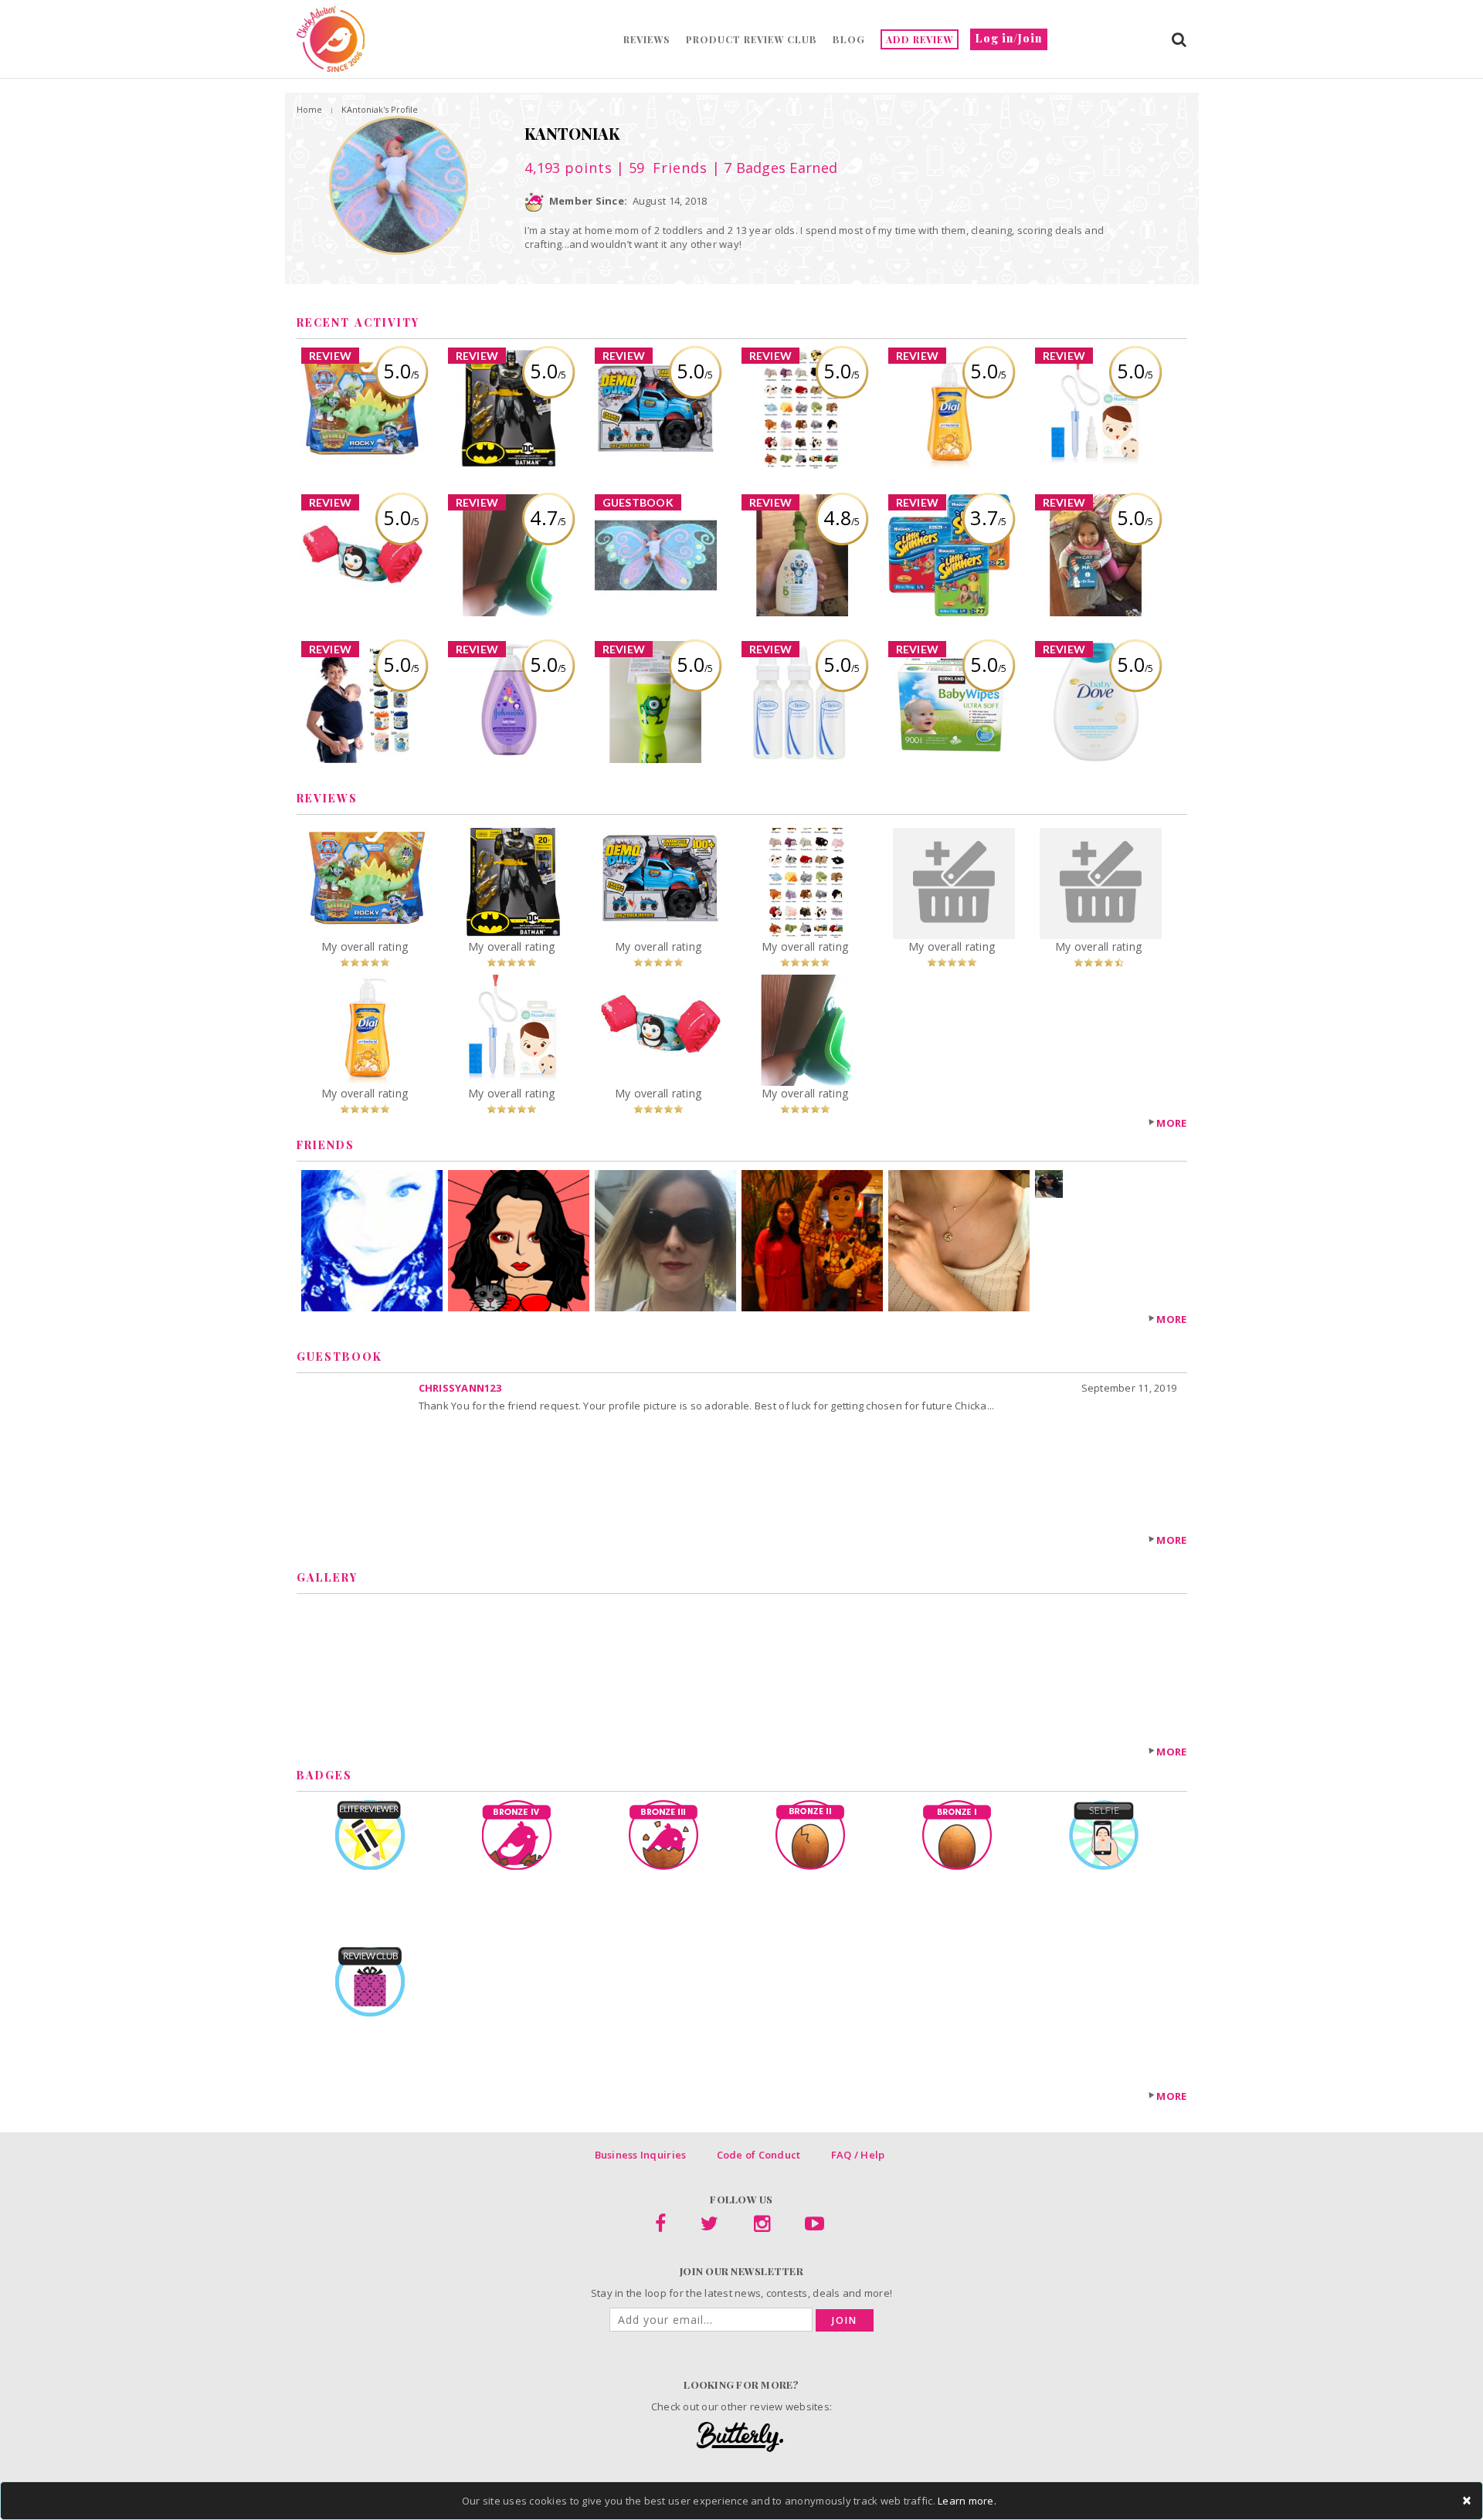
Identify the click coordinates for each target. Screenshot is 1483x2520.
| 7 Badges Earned (772, 168)
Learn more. (967, 2501)
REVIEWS (647, 39)
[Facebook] (660, 2227)
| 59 (660, 168)
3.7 (988, 517)
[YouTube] (814, 2227)
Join (845, 2320)
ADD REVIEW (920, 39)
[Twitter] (709, 2227)
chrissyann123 (460, 1388)
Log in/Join (1009, 38)
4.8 (842, 517)
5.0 (401, 371)
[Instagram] (762, 2227)
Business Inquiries (641, 2155)
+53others (1051, 1212)
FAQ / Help (858, 2155)
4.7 (548, 517)
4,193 (568, 168)
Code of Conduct (759, 2155)
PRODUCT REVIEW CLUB (752, 39)
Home (309, 109)
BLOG (849, 39)
